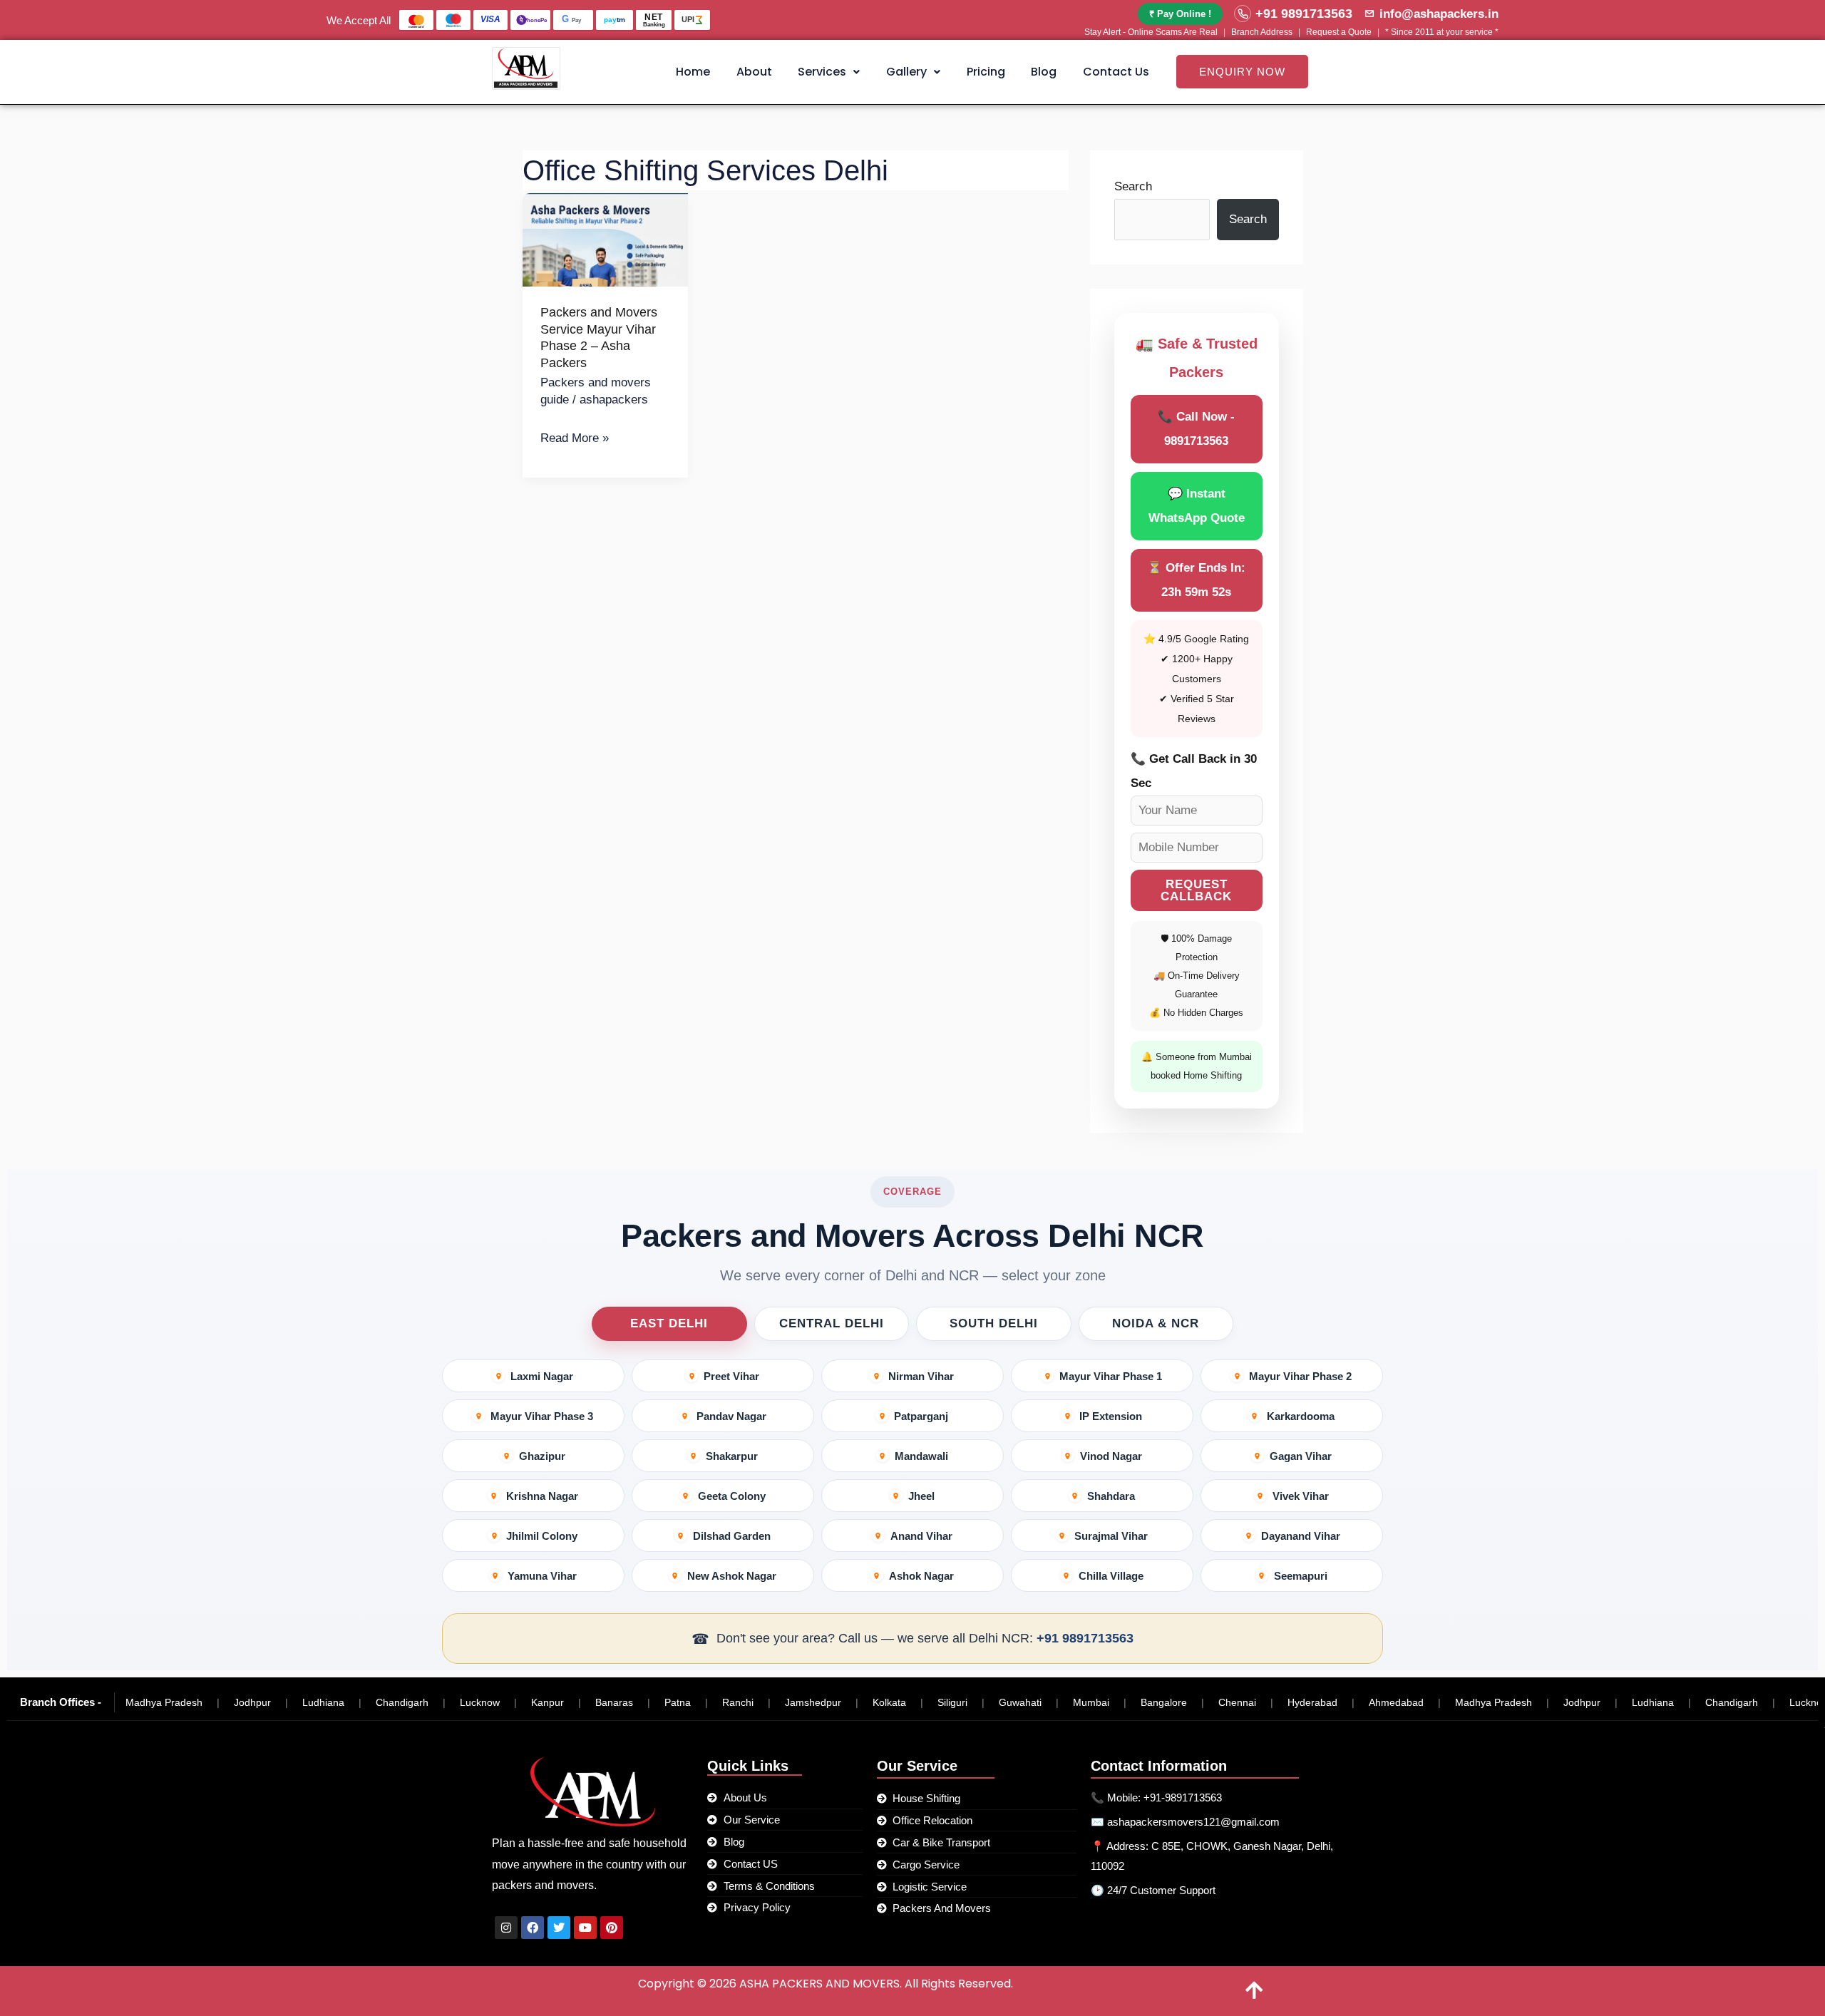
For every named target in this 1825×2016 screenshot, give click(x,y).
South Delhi (994, 1323)
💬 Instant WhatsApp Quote (1197, 506)
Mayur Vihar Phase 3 (542, 1416)
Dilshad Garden (732, 1536)
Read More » (575, 436)
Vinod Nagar (1111, 1456)
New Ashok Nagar (732, 1576)
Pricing (986, 72)
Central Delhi (832, 1323)
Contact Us (1116, 72)
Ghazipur (542, 1456)
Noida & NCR (1156, 1323)
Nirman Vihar (921, 1376)
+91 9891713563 (1085, 1638)
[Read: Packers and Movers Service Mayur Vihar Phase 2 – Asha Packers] (606, 240)
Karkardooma (1301, 1416)
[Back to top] (1255, 1991)
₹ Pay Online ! (1180, 14)
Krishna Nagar (542, 1496)
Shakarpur (732, 1456)
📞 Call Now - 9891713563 (1196, 429)
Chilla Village (1111, 1576)
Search (1133, 186)
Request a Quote (1339, 32)
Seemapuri (1301, 1576)
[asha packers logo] (526, 68)
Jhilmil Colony (542, 1536)
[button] (829, 72)
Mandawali (921, 1456)
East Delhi (669, 1323)
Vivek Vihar (1301, 1496)
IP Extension (1111, 1416)
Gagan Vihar (1301, 1456)
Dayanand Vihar (1301, 1536)
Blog (1044, 72)
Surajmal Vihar (1111, 1536)
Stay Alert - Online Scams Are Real (1151, 32)
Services (822, 72)
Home (693, 72)
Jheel (921, 1496)
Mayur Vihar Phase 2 (1300, 1376)
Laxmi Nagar (542, 1376)
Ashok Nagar (921, 1576)
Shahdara (1111, 1496)
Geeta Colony (732, 1496)
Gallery (906, 72)
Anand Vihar (921, 1536)
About (754, 72)
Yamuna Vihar (542, 1576)
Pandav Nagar (731, 1416)
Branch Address (1262, 32)
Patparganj (921, 1416)
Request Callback (1196, 890)
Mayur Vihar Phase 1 (1111, 1376)
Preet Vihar (731, 1376)
